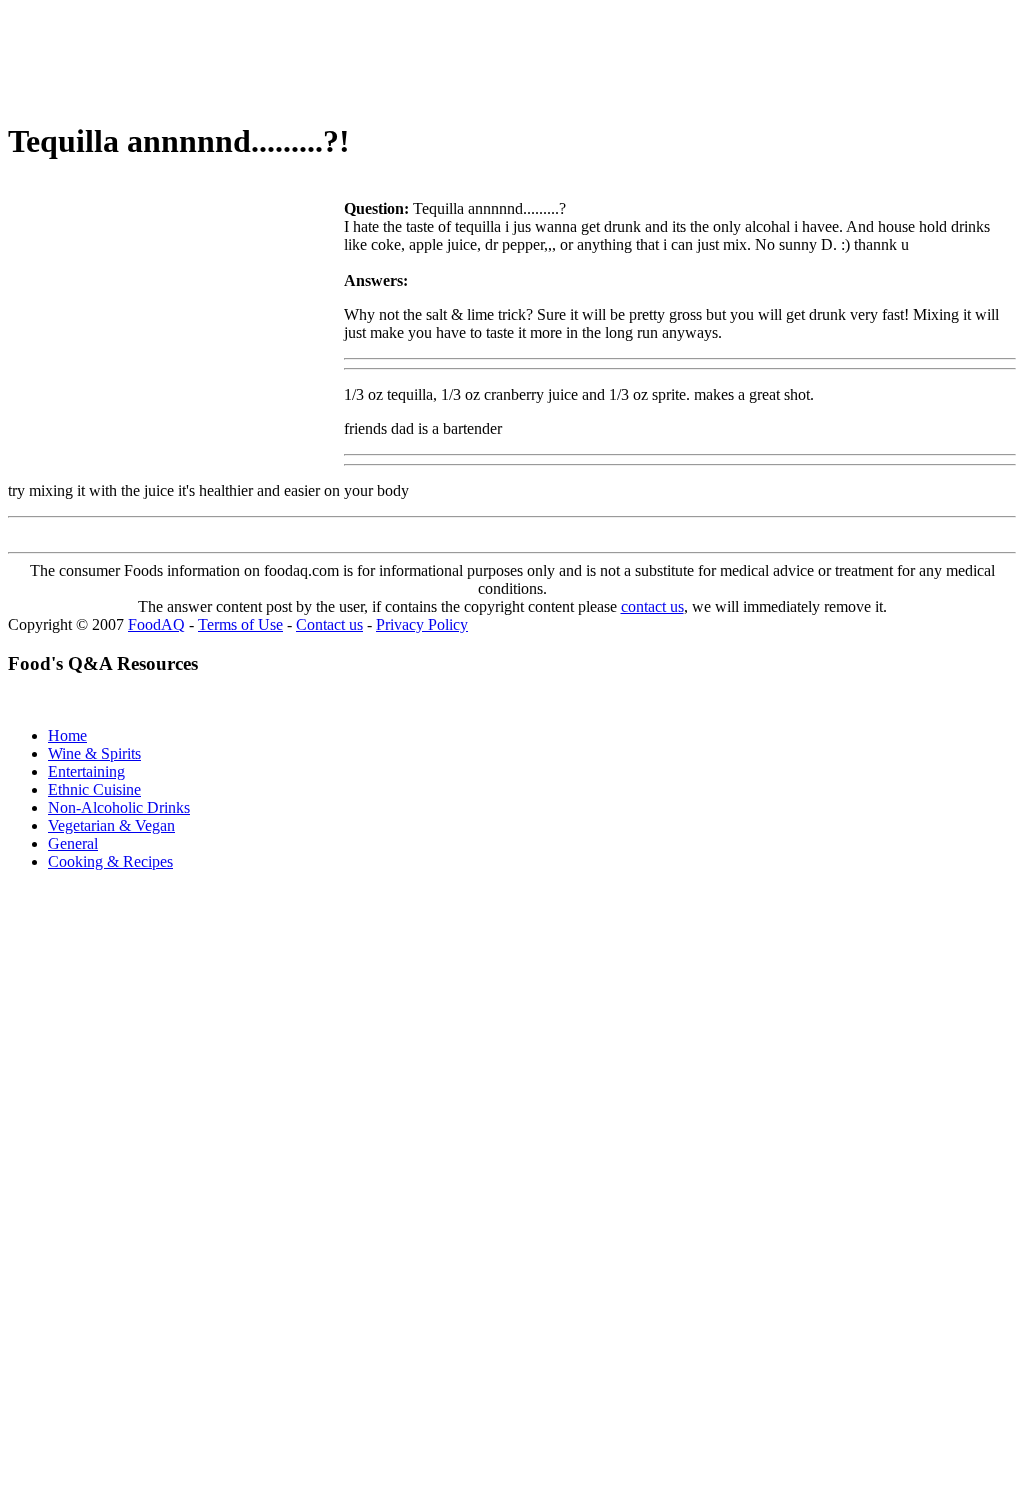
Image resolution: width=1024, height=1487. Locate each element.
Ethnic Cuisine (94, 789)
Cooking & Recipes (110, 861)
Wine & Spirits (94, 753)
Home (67, 735)
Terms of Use (240, 624)
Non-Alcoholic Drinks (119, 807)
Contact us (329, 624)
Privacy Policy (422, 624)
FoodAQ (156, 624)
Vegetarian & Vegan (111, 825)
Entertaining (86, 771)
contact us (652, 606)
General (73, 843)
